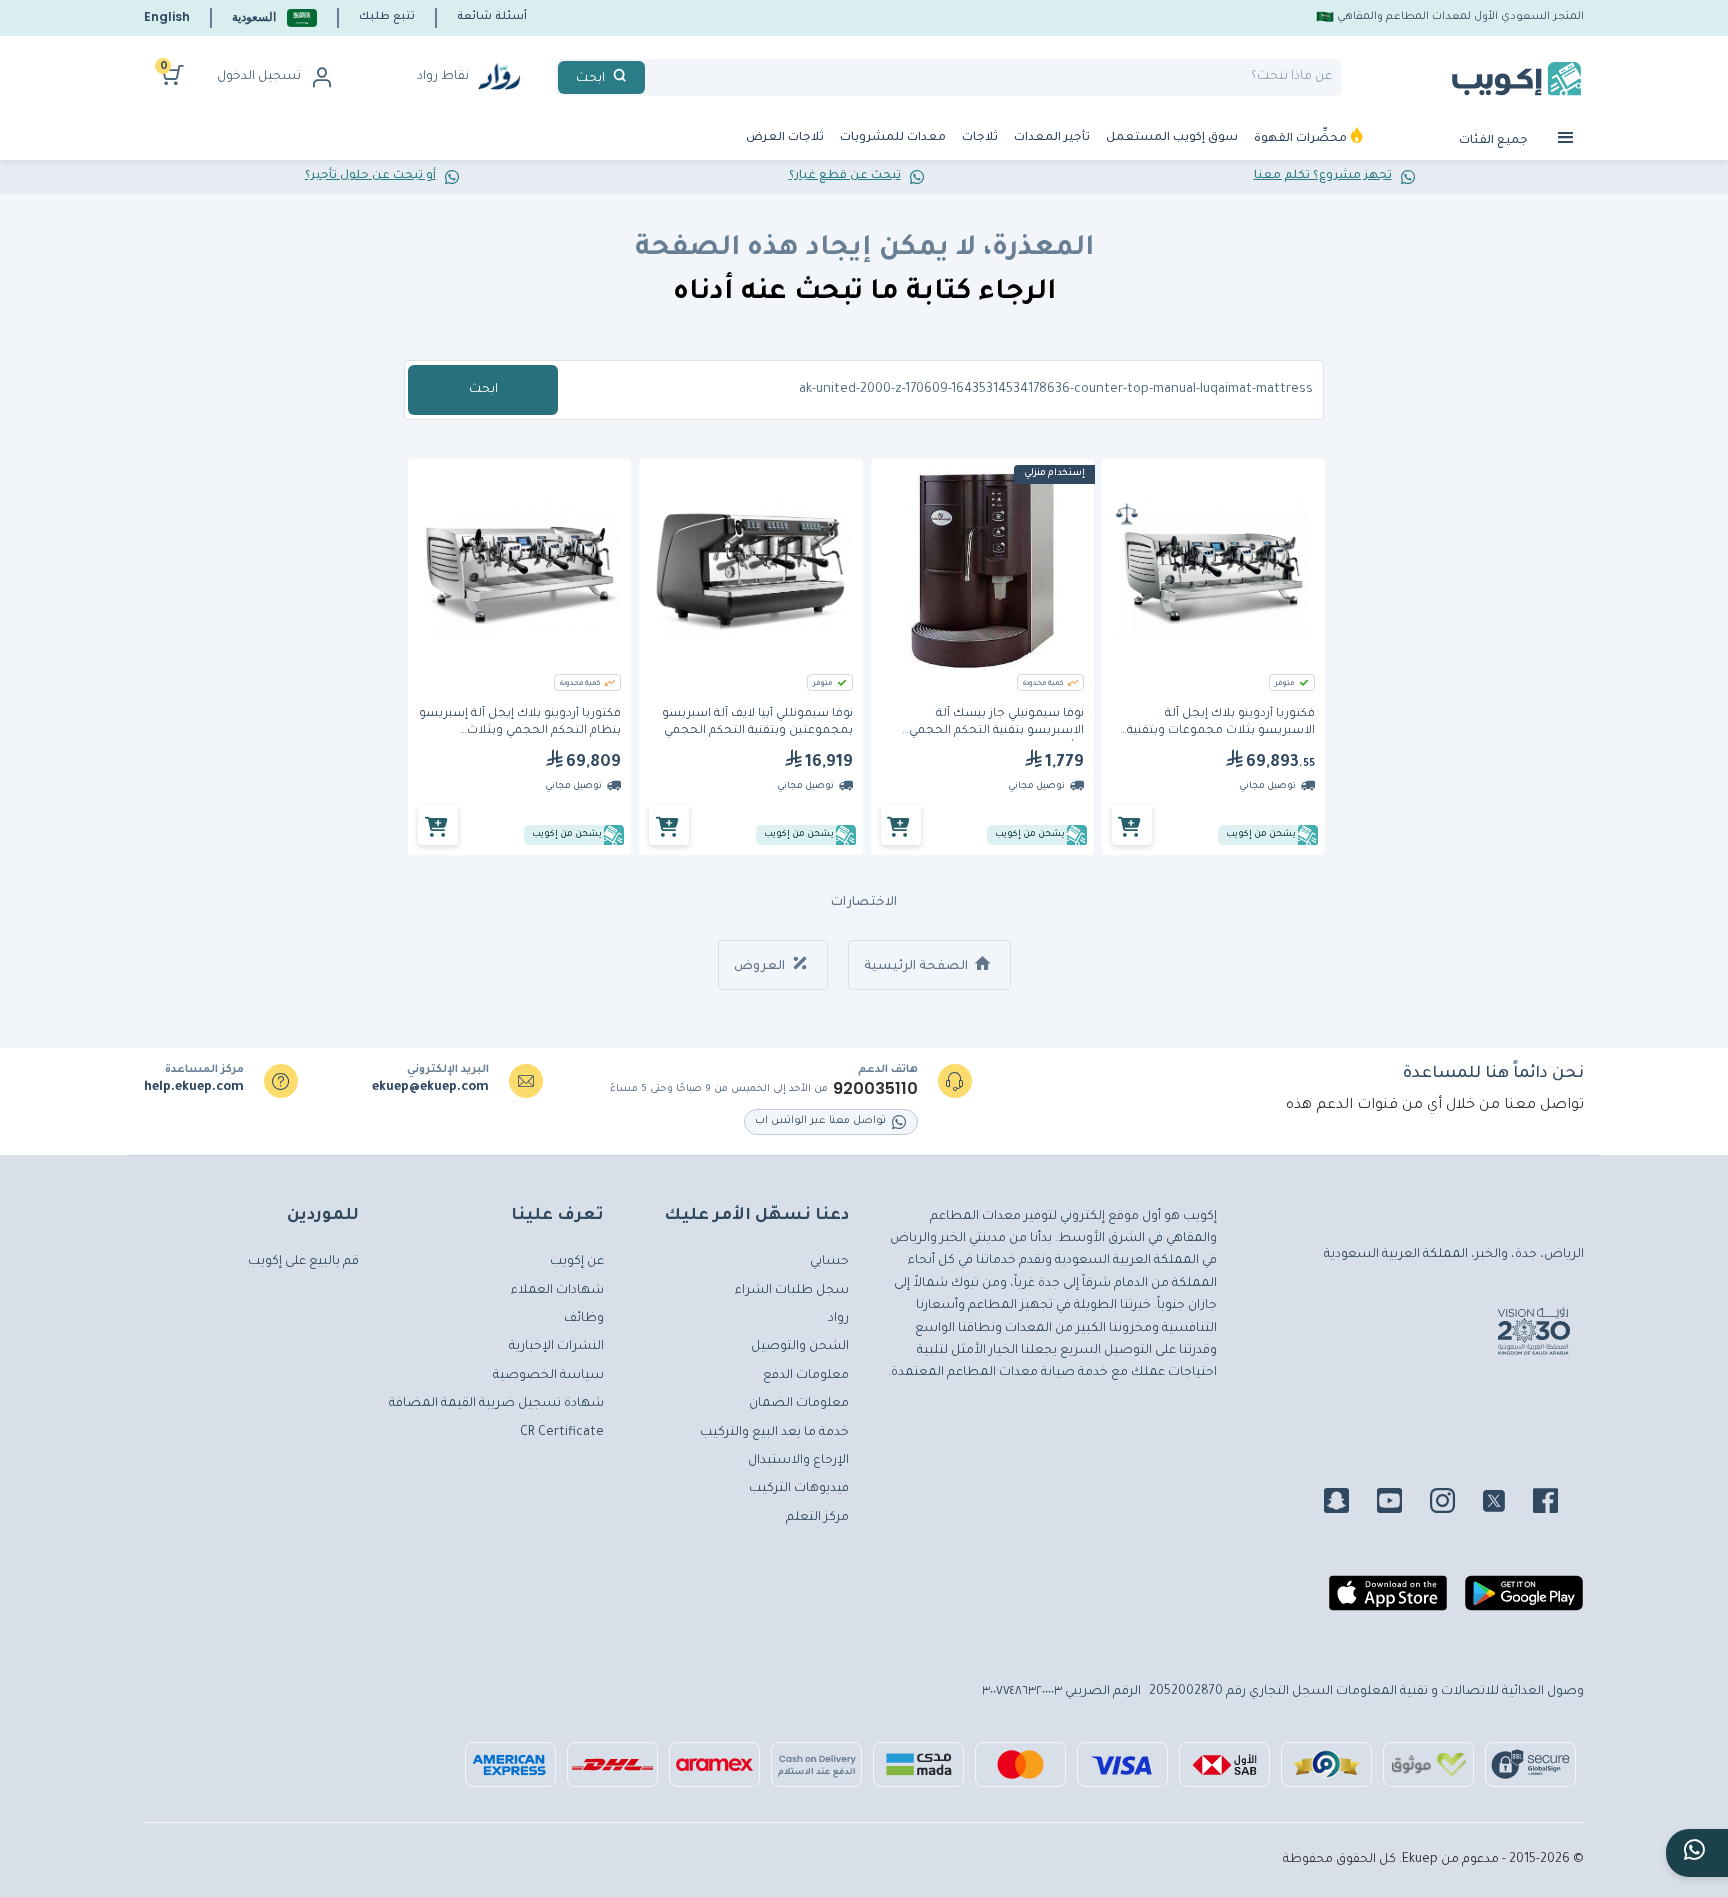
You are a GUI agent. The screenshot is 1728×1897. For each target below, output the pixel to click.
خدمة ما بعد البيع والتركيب (774, 1433)
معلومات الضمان (799, 1404)
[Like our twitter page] (1506, 1504)
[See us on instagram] (1454, 1504)
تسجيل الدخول (259, 77)
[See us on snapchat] (1348, 1504)
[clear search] (653, 77)
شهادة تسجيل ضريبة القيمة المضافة (496, 1404)
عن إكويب (577, 1262)
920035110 (875, 1089)
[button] (274, 17)
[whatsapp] (1697, 1853)
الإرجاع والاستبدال (798, 1461)
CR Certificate (562, 1433)
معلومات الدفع (806, 1376)
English (167, 16)
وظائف (584, 1319)
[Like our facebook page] (1557, 1504)
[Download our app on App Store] (1388, 1601)
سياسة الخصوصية (548, 1376)
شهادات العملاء (557, 1291)
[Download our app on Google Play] (1524, 1601)
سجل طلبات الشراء (792, 1291)
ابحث (483, 390)
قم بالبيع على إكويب (303, 1262)
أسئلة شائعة (492, 17)
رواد (838, 1319)
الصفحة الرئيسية (917, 967)
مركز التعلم (817, 1518)
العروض (761, 967)
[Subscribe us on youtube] (1401, 1504)
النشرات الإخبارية (556, 1347)
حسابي (829, 1262)
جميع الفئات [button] (1495, 141)
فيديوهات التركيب (799, 1489)
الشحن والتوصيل (800, 1347)
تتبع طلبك (387, 17)
